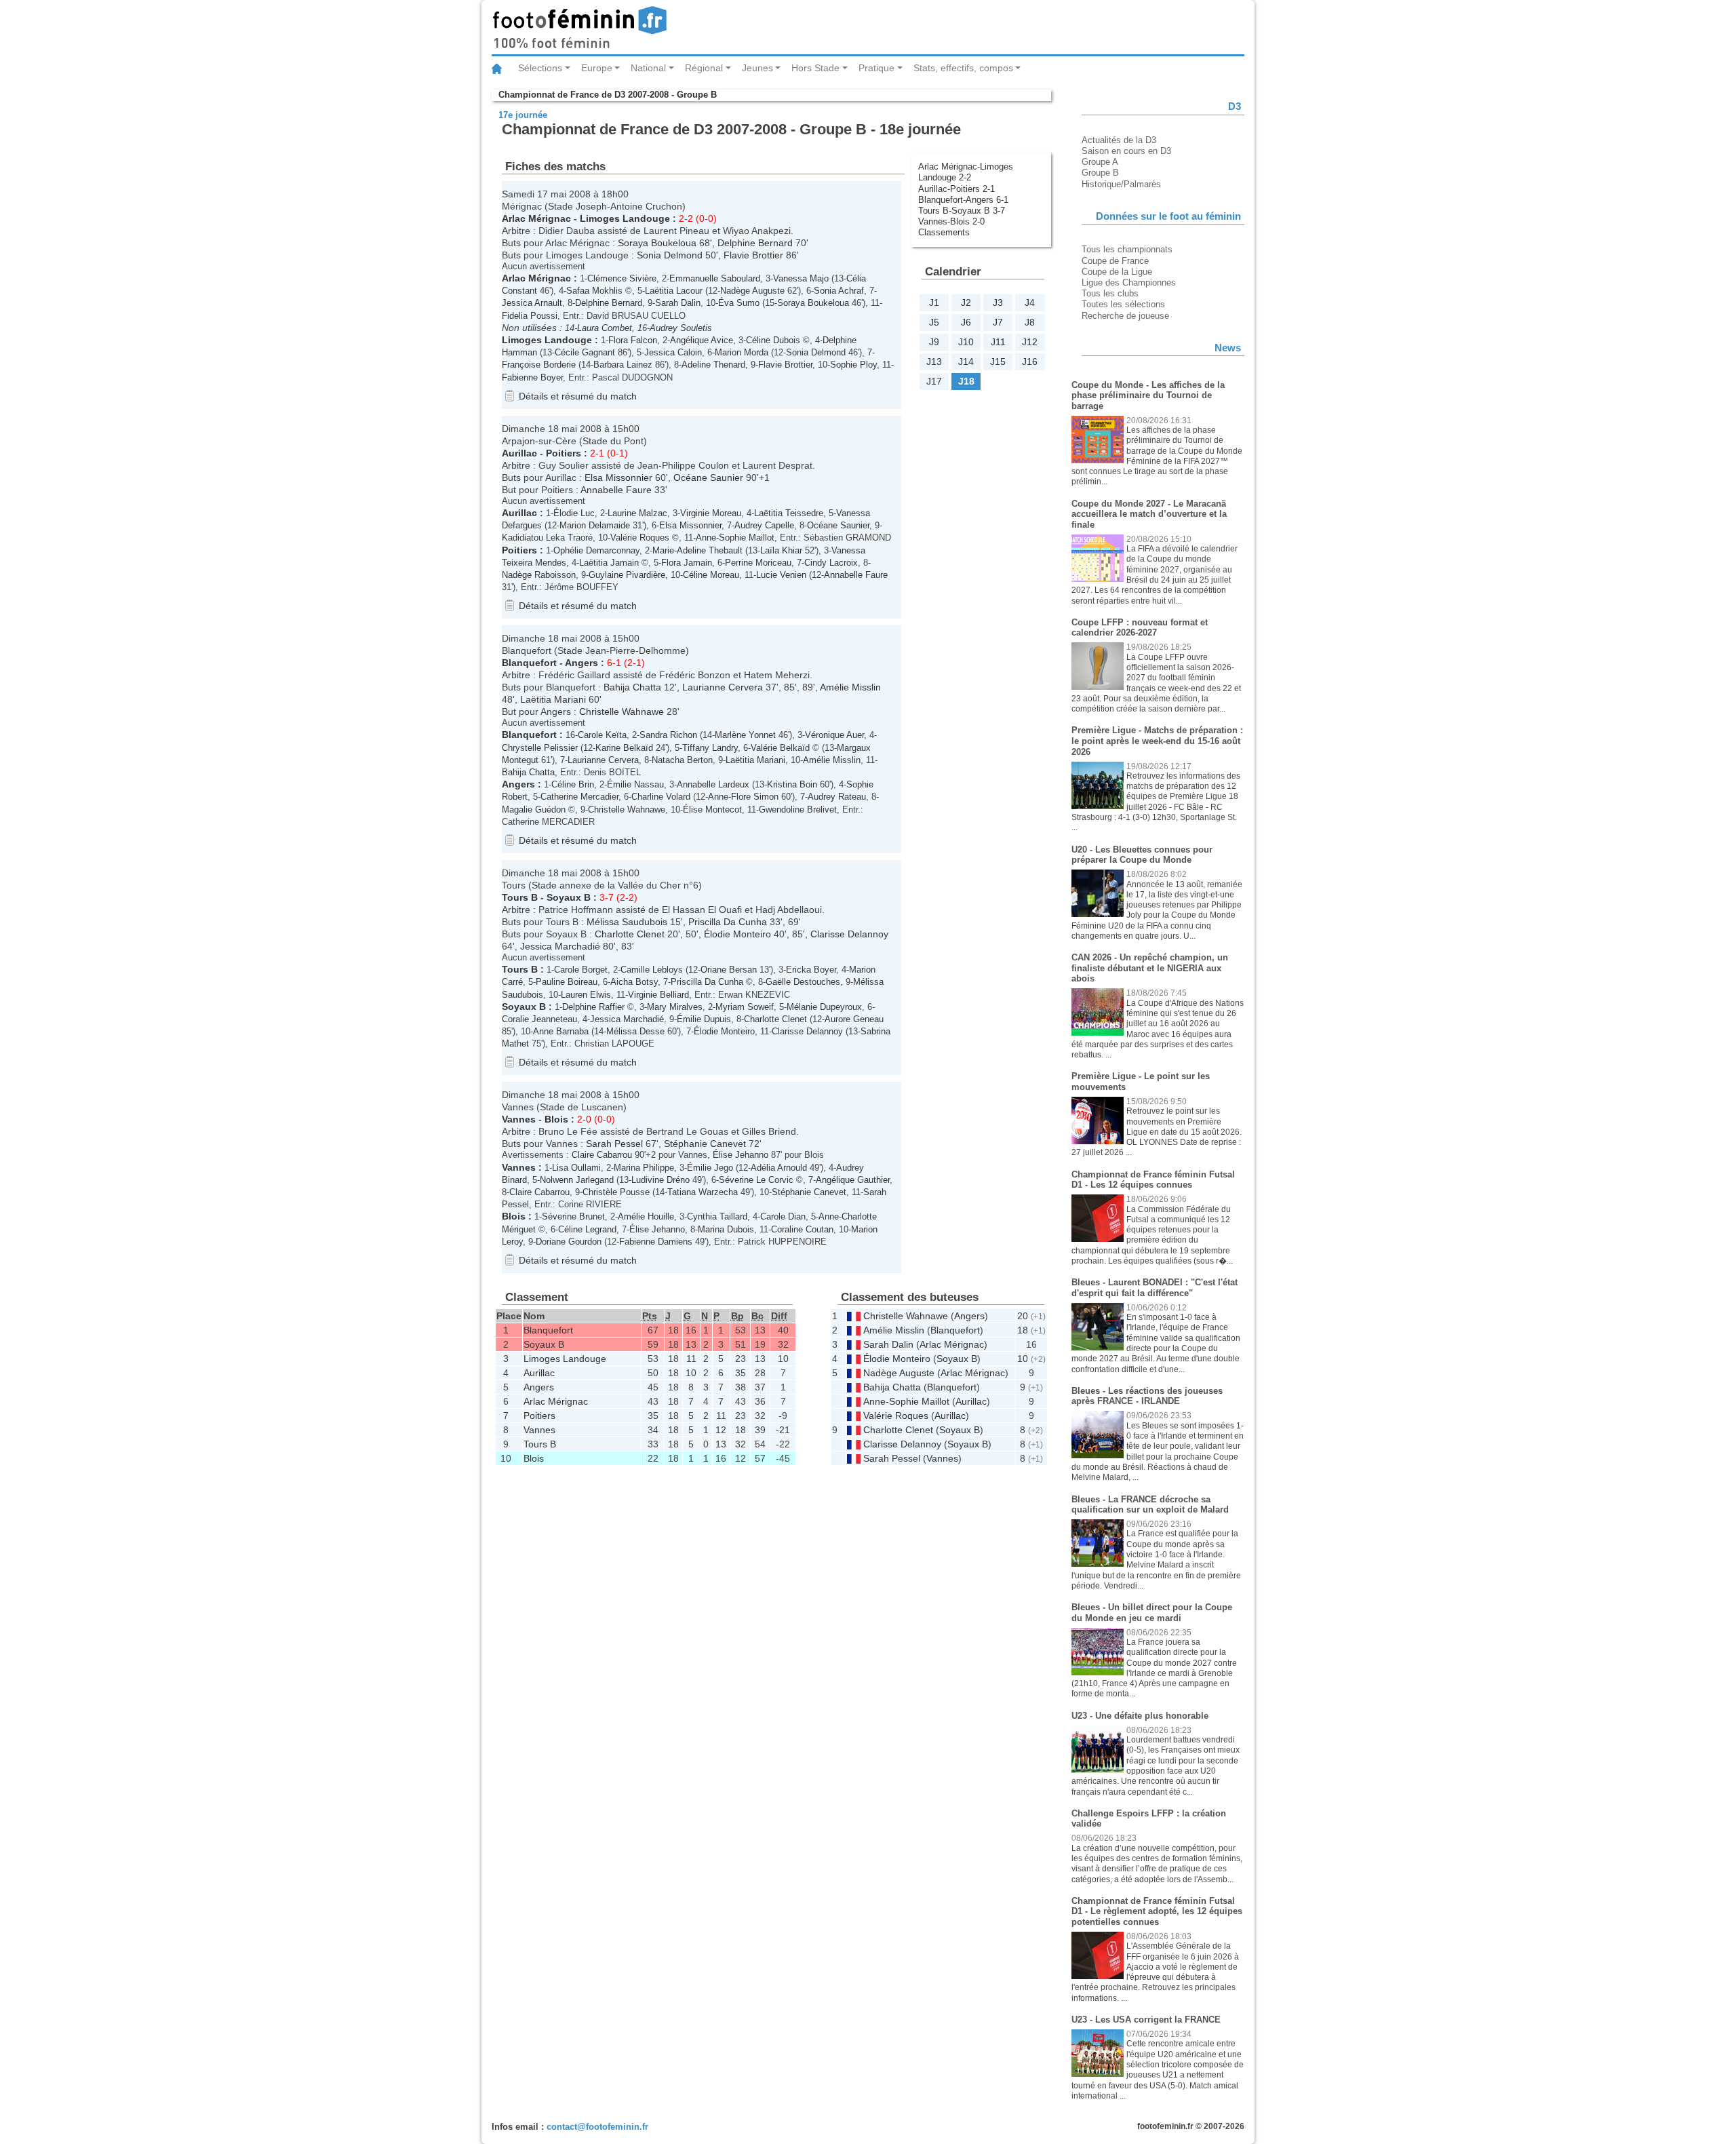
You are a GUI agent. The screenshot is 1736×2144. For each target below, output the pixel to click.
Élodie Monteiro (737, 934)
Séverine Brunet (573, 1216)
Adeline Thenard (713, 365)
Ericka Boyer (811, 970)
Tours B (520, 897)
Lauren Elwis (586, 995)
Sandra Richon (668, 735)
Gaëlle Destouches (803, 982)
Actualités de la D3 (1119, 140)
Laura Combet (605, 328)
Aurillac (519, 453)
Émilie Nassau (635, 784)
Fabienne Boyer (532, 377)
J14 (966, 362)
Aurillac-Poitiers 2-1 (956, 189)
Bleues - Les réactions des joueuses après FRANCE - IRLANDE (1147, 1396)
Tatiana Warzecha (703, 1192)
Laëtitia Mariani (553, 699)
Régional (704, 68)
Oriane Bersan (729, 970)
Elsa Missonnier (618, 477)
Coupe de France (1115, 261)
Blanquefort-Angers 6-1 (963, 200)
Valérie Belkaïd (780, 748)
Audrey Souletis (681, 328)
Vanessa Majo (801, 278)
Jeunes (757, 68)
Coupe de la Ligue (1117, 272)
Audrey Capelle (764, 525)
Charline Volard (661, 797)
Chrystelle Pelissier (540, 748)
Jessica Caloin (673, 352)
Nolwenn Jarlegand (577, 1180)
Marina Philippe (644, 1168)
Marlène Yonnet (745, 735)
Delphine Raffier (593, 1007)
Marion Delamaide (595, 525)
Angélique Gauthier (853, 1180)
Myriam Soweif (745, 1007)
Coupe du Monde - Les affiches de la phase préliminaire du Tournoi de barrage (1148, 395)
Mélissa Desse (635, 1031)
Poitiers (564, 453)
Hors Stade (815, 68)
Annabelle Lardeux (713, 784)
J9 (934, 342)
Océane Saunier (708, 477)
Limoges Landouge (625, 218)
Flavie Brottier (753, 255)
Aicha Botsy (634, 982)
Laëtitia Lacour (674, 291)
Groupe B (1100, 173)
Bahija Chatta (632, 687)
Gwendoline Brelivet (798, 810)
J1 (934, 303)
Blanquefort (529, 663)
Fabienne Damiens (656, 1242)
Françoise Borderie (539, 365)
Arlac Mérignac (536, 218)
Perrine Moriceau (758, 563)
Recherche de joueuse (1125, 316)
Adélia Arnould (779, 1168)
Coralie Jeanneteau (539, 1019)
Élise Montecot (712, 810)
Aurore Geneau (854, 1019)
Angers (581, 663)
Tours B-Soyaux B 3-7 (962, 211)
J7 (998, 322)
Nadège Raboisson (539, 575)
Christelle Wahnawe (622, 712)
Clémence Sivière (622, 278)
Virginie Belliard (658, 995)
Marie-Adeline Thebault (697, 550)
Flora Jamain (687, 563)
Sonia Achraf (839, 291)
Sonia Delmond (670, 255)
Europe (597, 68)
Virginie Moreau (711, 513)
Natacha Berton (682, 760)
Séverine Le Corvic (756, 1180)
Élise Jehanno (741, 1155)
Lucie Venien (781, 575)
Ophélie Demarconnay (596, 550)
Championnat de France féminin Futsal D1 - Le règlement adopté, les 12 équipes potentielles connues (1157, 1911)
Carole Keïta (602, 735)
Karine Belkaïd (624, 748)
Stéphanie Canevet (705, 1144)
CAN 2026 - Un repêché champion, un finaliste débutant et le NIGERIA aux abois (1150, 968)
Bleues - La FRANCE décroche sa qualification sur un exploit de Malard (1150, 1505)
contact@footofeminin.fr (597, 2127)
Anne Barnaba (561, 1031)
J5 (934, 322)
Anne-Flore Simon (743, 797)
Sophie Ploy (853, 365)
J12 (1030, 342)
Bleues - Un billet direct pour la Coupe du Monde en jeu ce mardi (1152, 1613)
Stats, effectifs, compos (963, 68)
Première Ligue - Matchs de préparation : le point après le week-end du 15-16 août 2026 (1157, 741)
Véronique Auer (834, 735)
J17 (934, 381)
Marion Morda (742, 352)
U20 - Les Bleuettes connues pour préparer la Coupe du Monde (1142, 855)
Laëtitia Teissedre (789, 513)
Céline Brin (573, 784)
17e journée (523, 115)
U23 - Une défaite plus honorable (1140, 1716)
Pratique (876, 68)
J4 (1030, 303)
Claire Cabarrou (602, 1155)
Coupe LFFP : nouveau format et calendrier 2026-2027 (1140, 628)
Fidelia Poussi (530, 316)
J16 (1030, 362)
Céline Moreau (711, 575)
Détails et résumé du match (578, 396)
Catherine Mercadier (579, 797)
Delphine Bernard (755, 243)
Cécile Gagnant (585, 352)
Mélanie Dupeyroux (824, 1007)
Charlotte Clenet (630, 934)
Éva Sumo (739, 303)
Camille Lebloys (652, 970)
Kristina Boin (792, 784)
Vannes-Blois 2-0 (951, 221)
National (648, 68)
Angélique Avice (702, 340)
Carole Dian (783, 1216)
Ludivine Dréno (660, 1180)
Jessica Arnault (532, 303)
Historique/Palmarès (1121, 184)
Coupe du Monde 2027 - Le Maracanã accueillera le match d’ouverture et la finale (1149, 514)
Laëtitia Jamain (609, 563)
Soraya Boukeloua (657, 243)
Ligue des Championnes (1129, 282)
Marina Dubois (726, 1229)
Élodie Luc (574, 513)
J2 (966, 303)
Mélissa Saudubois (627, 922)
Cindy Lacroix (831, 563)
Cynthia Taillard (717, 1216)
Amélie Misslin (850, 687)
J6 (966, 322)
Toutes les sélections (1123, 304)
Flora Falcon (633, 340)
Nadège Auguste (752, 291)
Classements (944, 232)
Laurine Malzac (637, 513)
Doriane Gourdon (569, 1242)
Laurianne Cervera (723, 687)
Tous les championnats (1127, 249)
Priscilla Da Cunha (728, 922)
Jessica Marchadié (560, 946)
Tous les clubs (1110, 293)
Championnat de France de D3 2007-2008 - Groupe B (608, 95)
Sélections (540, 68)
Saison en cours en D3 (1126, 151)
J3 (998, 303)
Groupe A (1100, 162)
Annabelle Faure (616, 490)
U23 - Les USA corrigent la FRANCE (1146, 2020)
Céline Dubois (773, 340)
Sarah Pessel (614, 1144)
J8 (1030, 322)
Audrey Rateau (837, 797)
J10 (966, 342)
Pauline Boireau (567, 982)
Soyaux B (569, 897)
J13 (934, 362)
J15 (998, 362)
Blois (556, 1119)
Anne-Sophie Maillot (735, 538)
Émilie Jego (710, 1168)
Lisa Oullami (576, 1168)
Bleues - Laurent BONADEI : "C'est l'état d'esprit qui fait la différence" (1155, 1288)
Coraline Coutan (802, 1229)
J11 (998, 342)
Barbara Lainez (623, 365)
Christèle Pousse (616, 1192)
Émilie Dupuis (704, 1019)
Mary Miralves (675, 1007)
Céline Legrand (587, 1229)
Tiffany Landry (710, 748)
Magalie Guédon (534, 810)
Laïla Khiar (781, 550)
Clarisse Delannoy (849, 934)
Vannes (519, 1119)
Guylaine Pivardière (627, 575)
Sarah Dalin (678, 303)
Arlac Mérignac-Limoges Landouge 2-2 (966, 172)
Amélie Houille (646, 1216)
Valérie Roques (640, 538)
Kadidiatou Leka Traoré (547, 538)
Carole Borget (581, 970)
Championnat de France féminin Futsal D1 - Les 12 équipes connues (1153, 1180)
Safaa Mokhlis (594, 291)
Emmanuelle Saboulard (715, 278)
